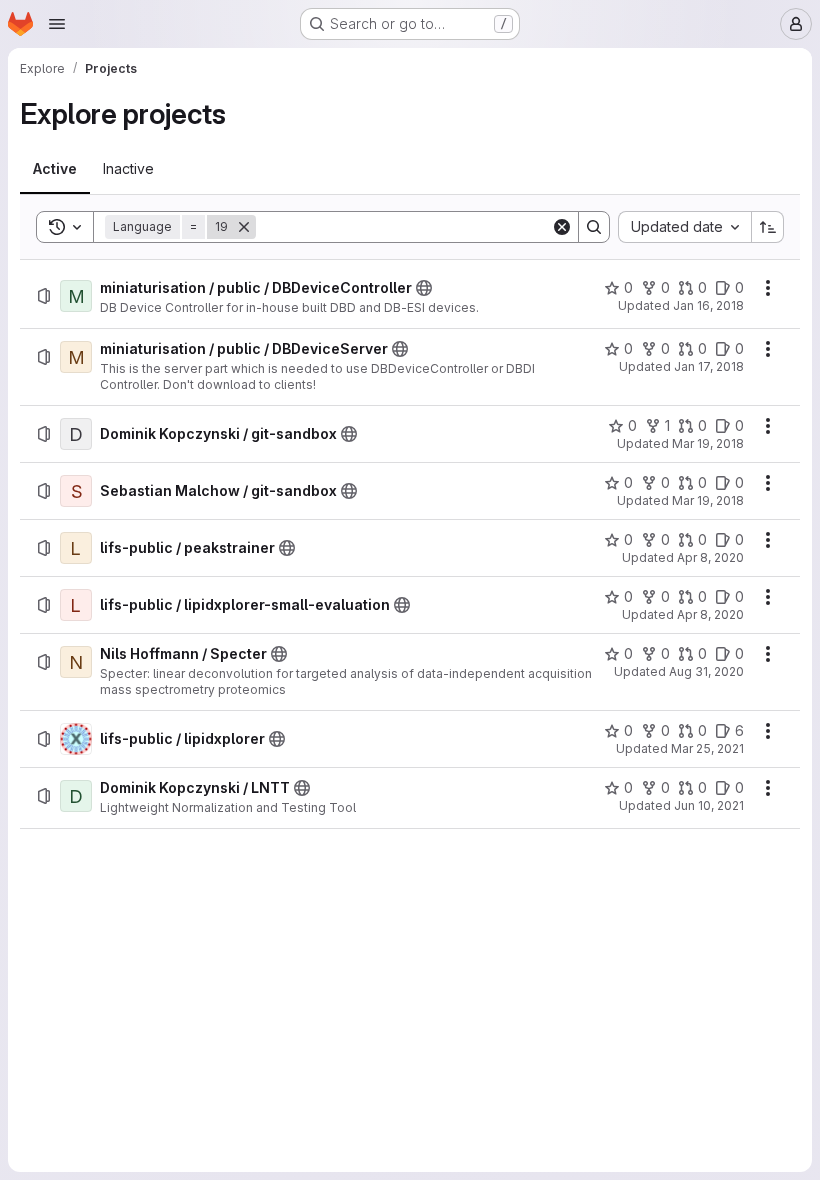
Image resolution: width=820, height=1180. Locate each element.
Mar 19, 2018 (708, 443)
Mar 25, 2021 (707, 748)
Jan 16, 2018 (708, 305)
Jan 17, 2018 (709, 366)
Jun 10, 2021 (709, 805)
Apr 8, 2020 (710, 557)
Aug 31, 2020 (706, 671)
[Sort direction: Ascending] (768, 227)
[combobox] (684, 227)
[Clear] (562, 227)
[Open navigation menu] (57, 24)
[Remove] (244, 227)
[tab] (55, 169)
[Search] (594, 227)
